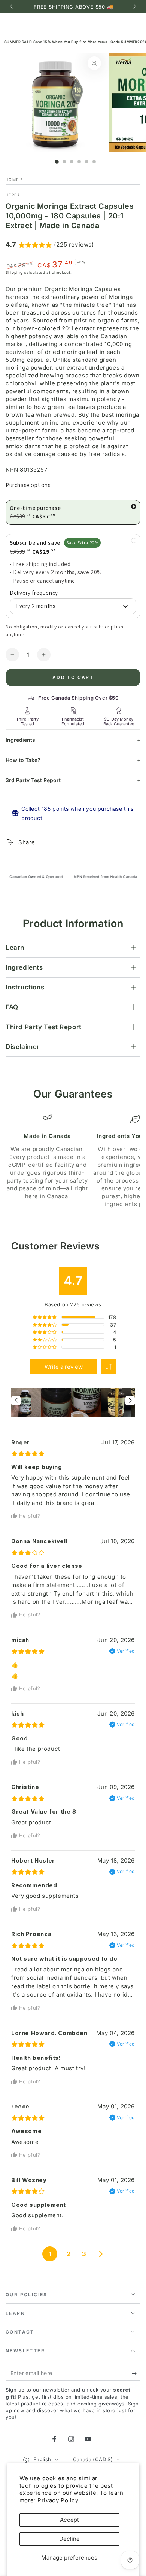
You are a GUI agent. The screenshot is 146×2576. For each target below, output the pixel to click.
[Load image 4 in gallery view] (79, 162)
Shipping (14, 272)
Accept (69, 2520)
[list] (73, 1161)
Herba (13, 195)
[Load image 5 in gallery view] (87, 162)
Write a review (64, 1367)
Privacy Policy (58, 2500)
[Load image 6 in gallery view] (94, 162)
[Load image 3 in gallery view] (72, 162)
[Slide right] (134, 7)
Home (12, 180)
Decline (69, 2539)
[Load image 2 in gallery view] (64, 162)
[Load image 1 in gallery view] (57, 162)
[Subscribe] (136, 2373)
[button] (109, 1367)
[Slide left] (12, 7)
